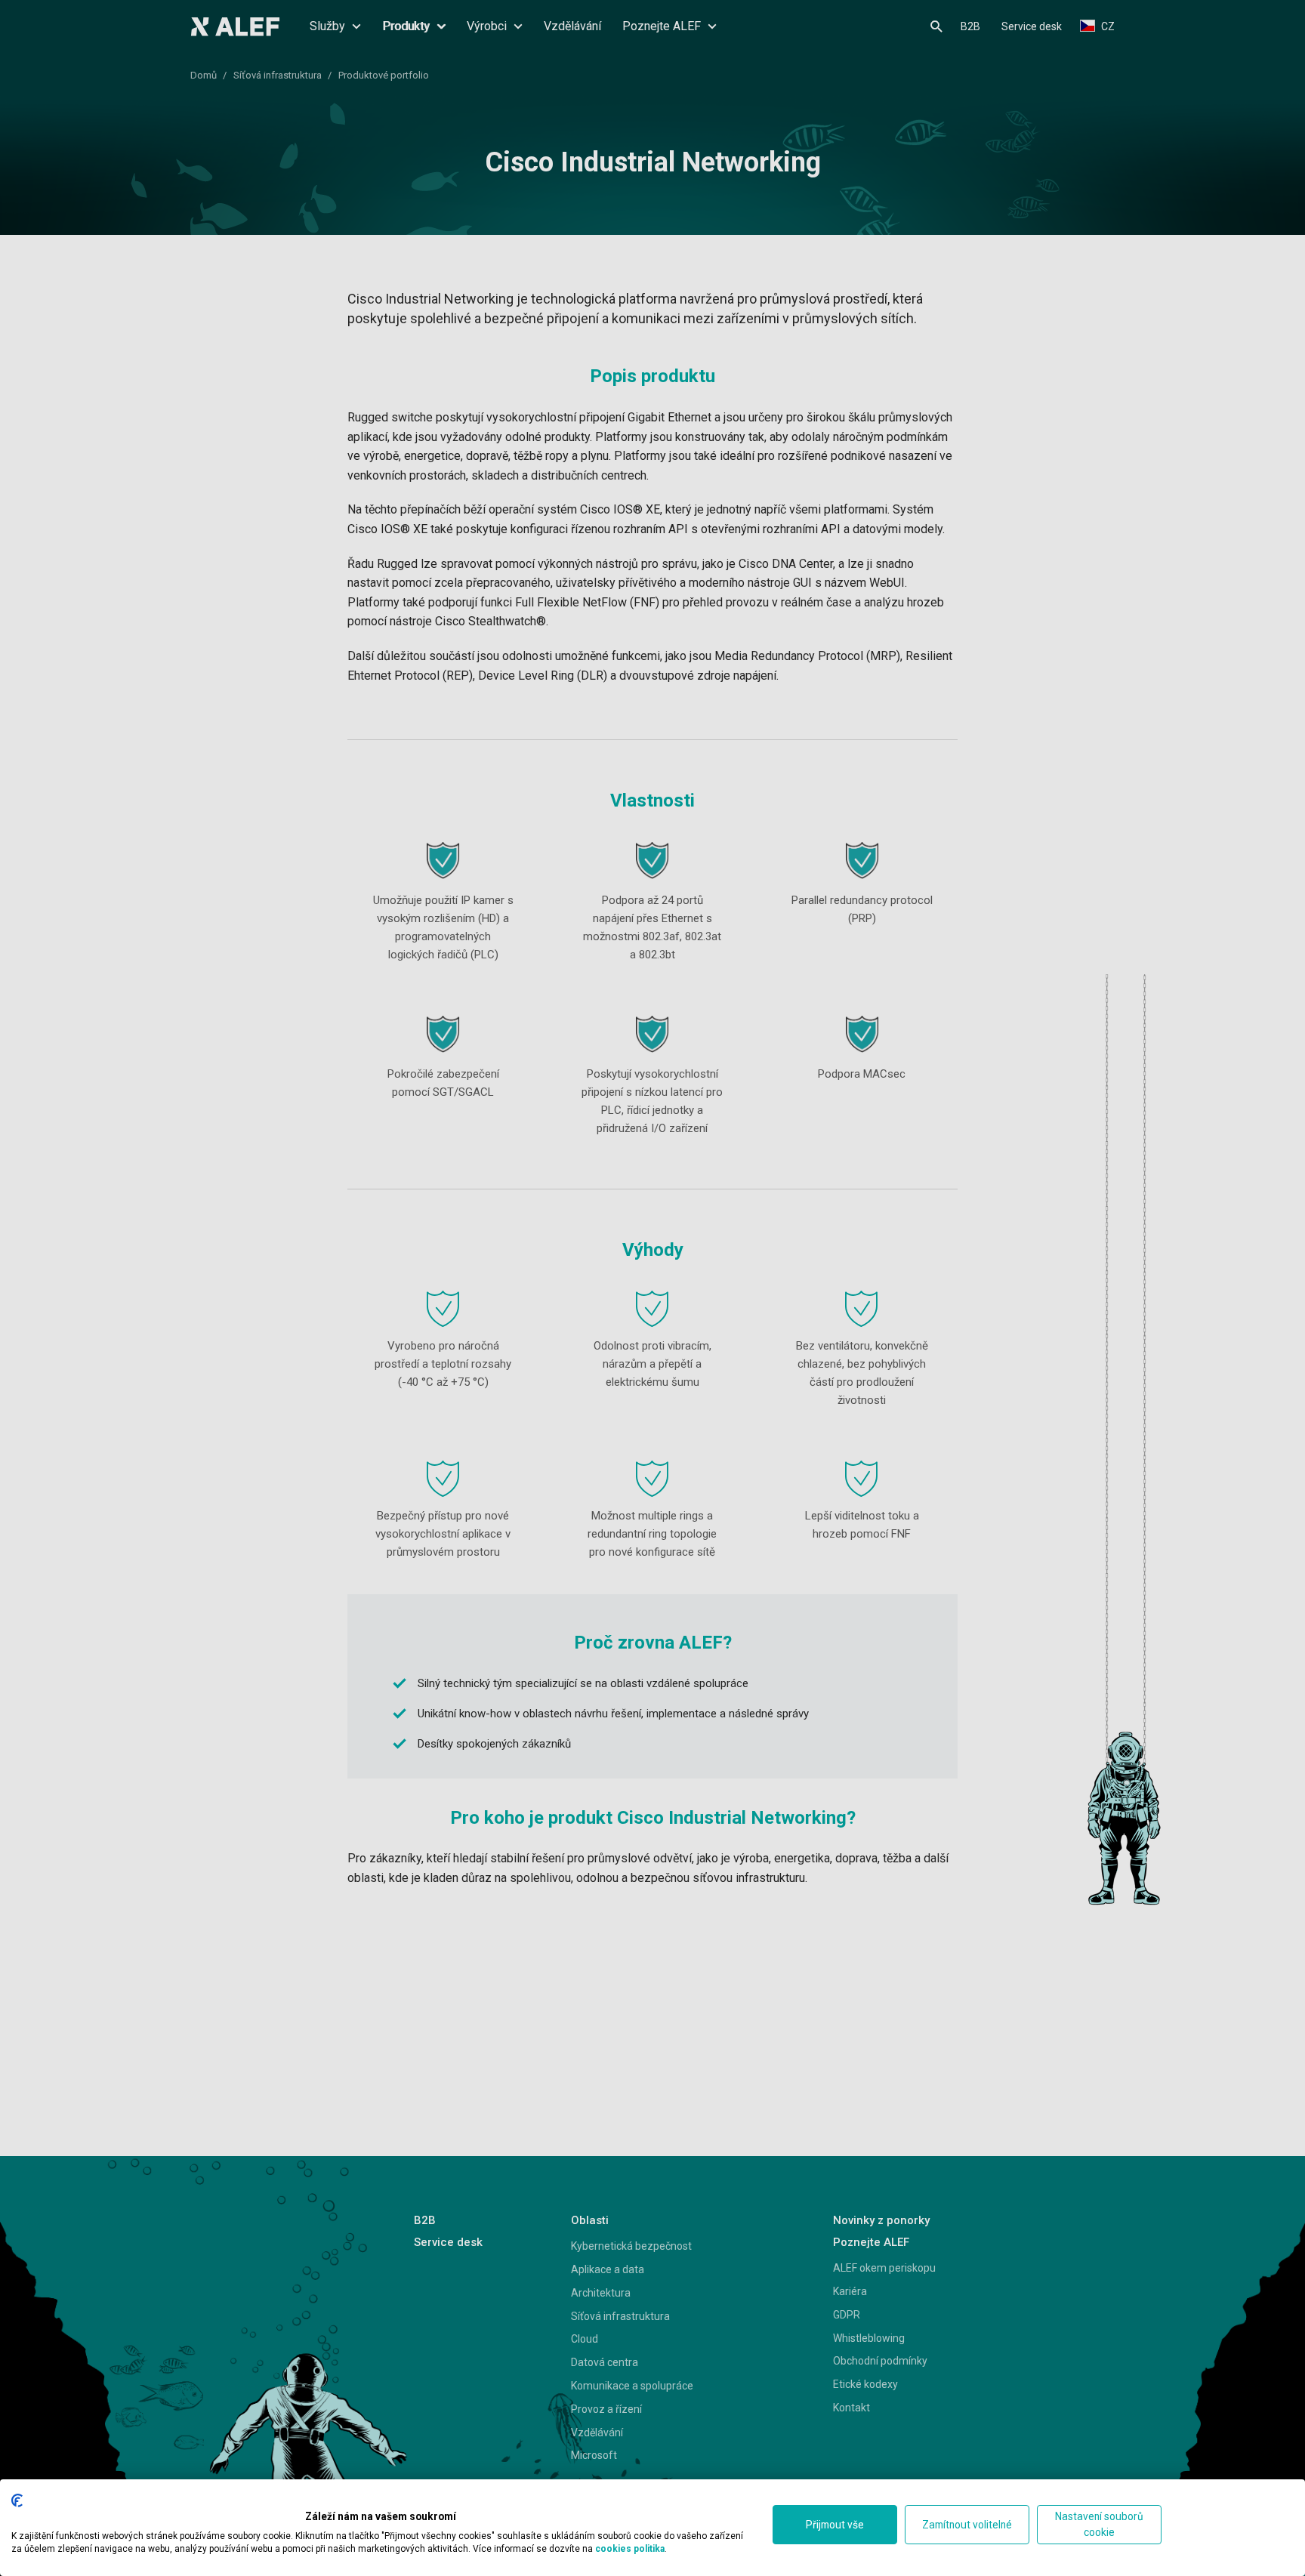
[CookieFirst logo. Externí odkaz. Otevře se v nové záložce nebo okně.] (17, 2500)
